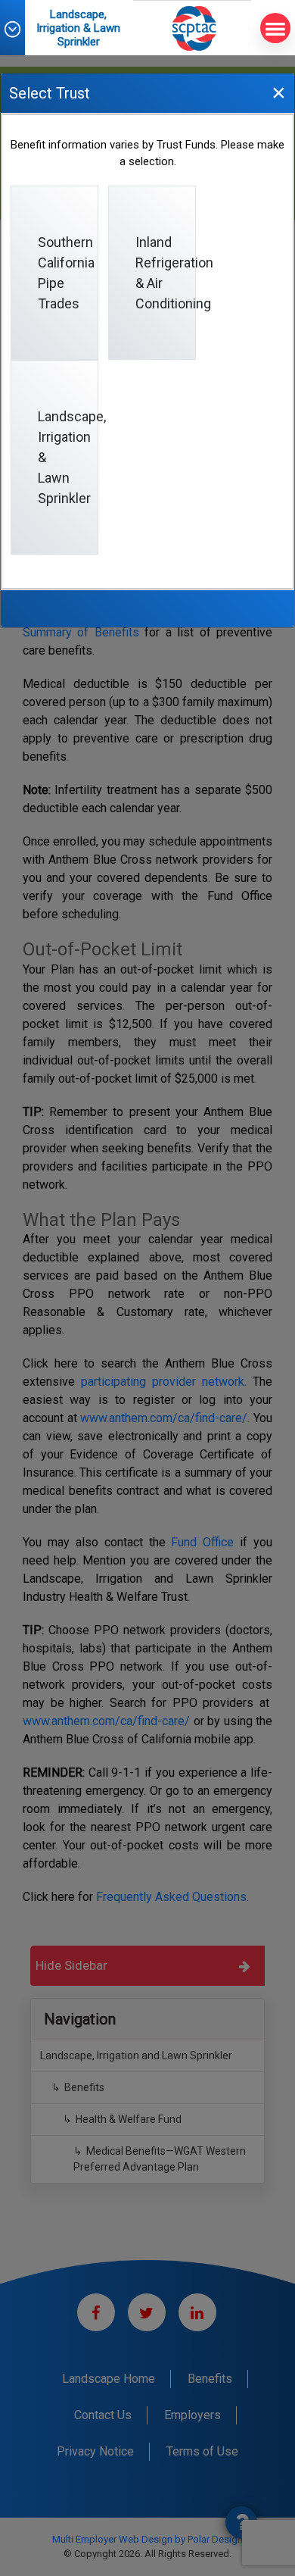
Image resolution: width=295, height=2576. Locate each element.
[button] (20, 29)
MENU (275, 28)
